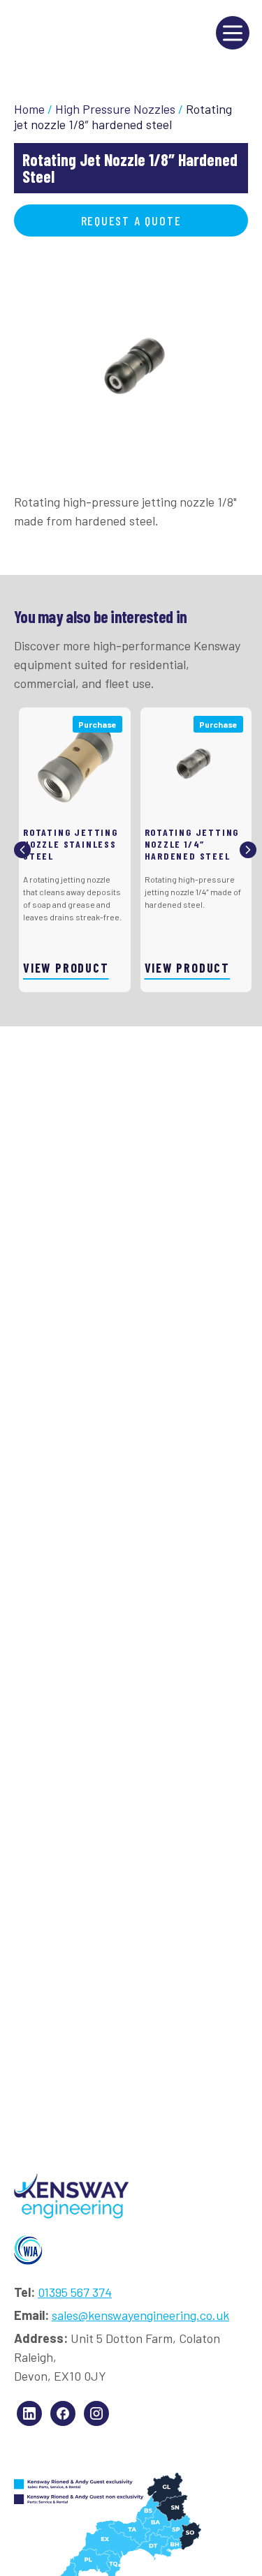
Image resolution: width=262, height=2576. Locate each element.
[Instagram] (96, 2413)
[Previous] (22, 850)
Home (29, 109)
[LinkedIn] (29, 2413)
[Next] (248, 850)
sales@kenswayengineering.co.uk (140, 2315)
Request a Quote (131, 220)
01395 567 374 (75, 2292)
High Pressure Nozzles (115, 109)
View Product (66, 968)
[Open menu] (233, 33)
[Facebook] (63, 2413)
